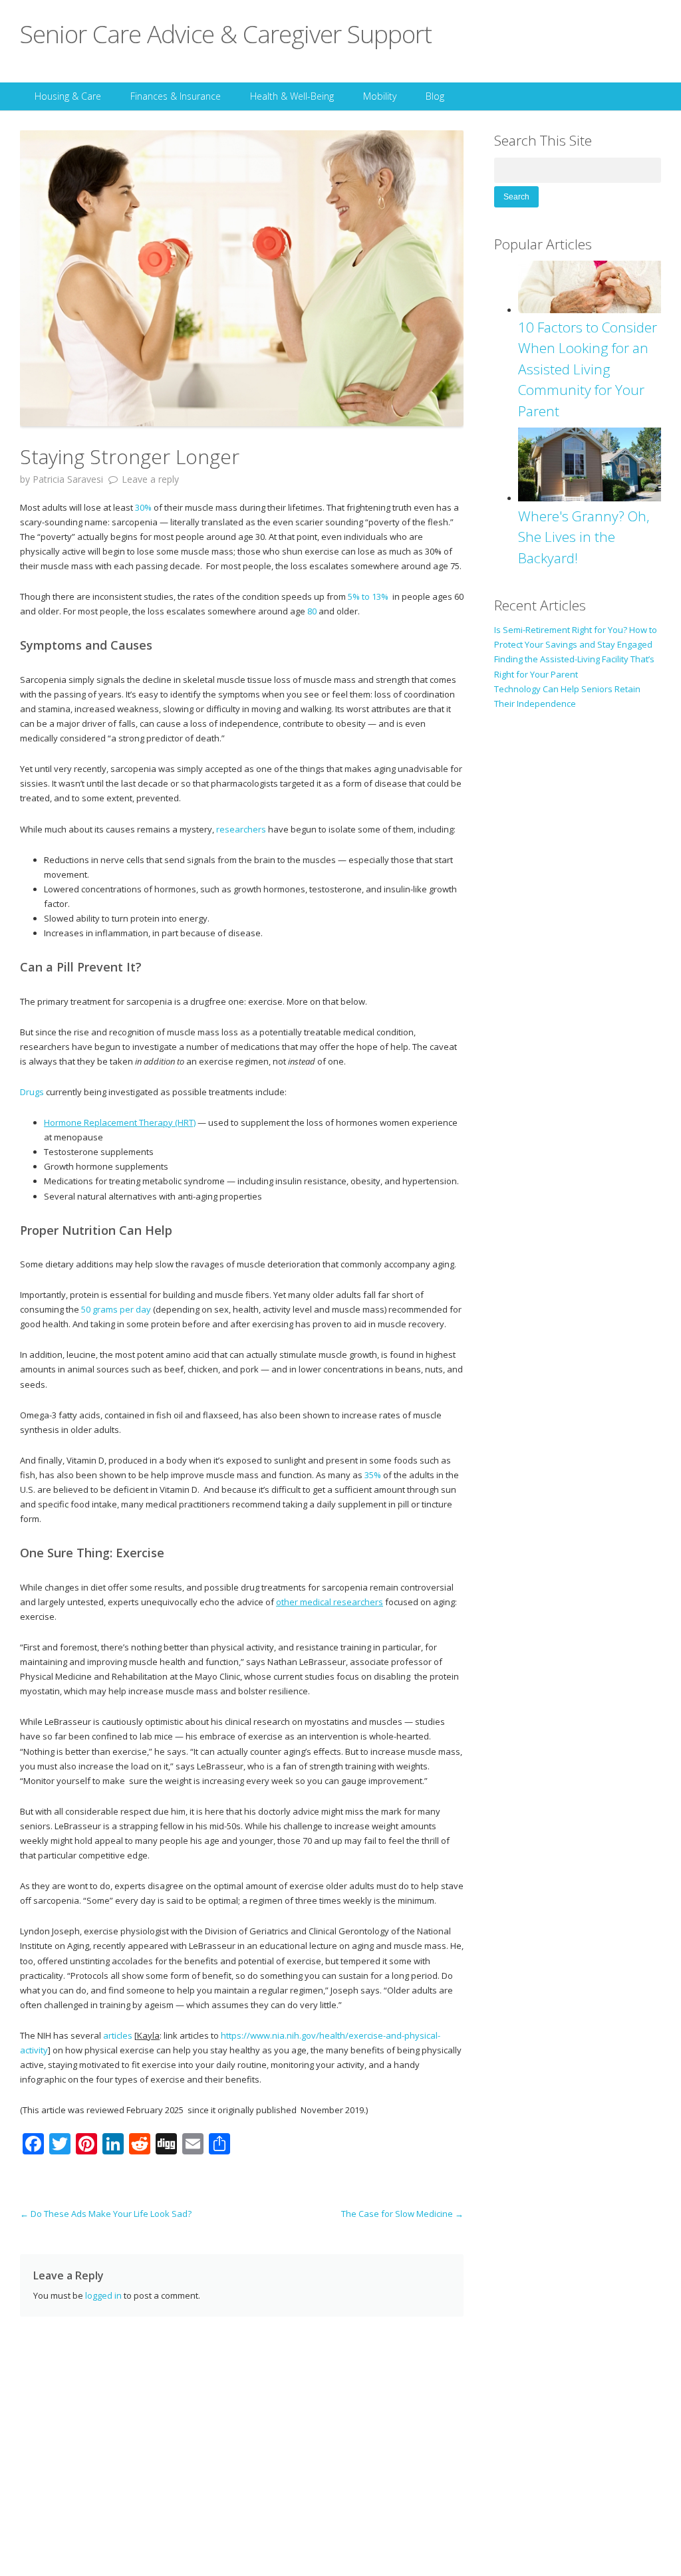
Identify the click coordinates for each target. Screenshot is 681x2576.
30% (143, 507)
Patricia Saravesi (68, 479)
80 (312, 611)
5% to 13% (368, 596)
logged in (103, 2295)
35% (373, 1475)
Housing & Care (68, 96)
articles (118, 2035)
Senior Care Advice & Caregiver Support (226, 34)
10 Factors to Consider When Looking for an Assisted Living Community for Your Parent (588, 369)
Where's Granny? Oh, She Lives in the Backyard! (584, 537)
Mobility (380, 96)
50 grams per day (116, 1309)
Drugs (32, 1092)
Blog (435, 96)
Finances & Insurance (176, 96)
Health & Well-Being (292, 96)
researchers (241, 829)
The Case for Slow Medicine (402, 2214)
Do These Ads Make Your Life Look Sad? (106, 2214)
